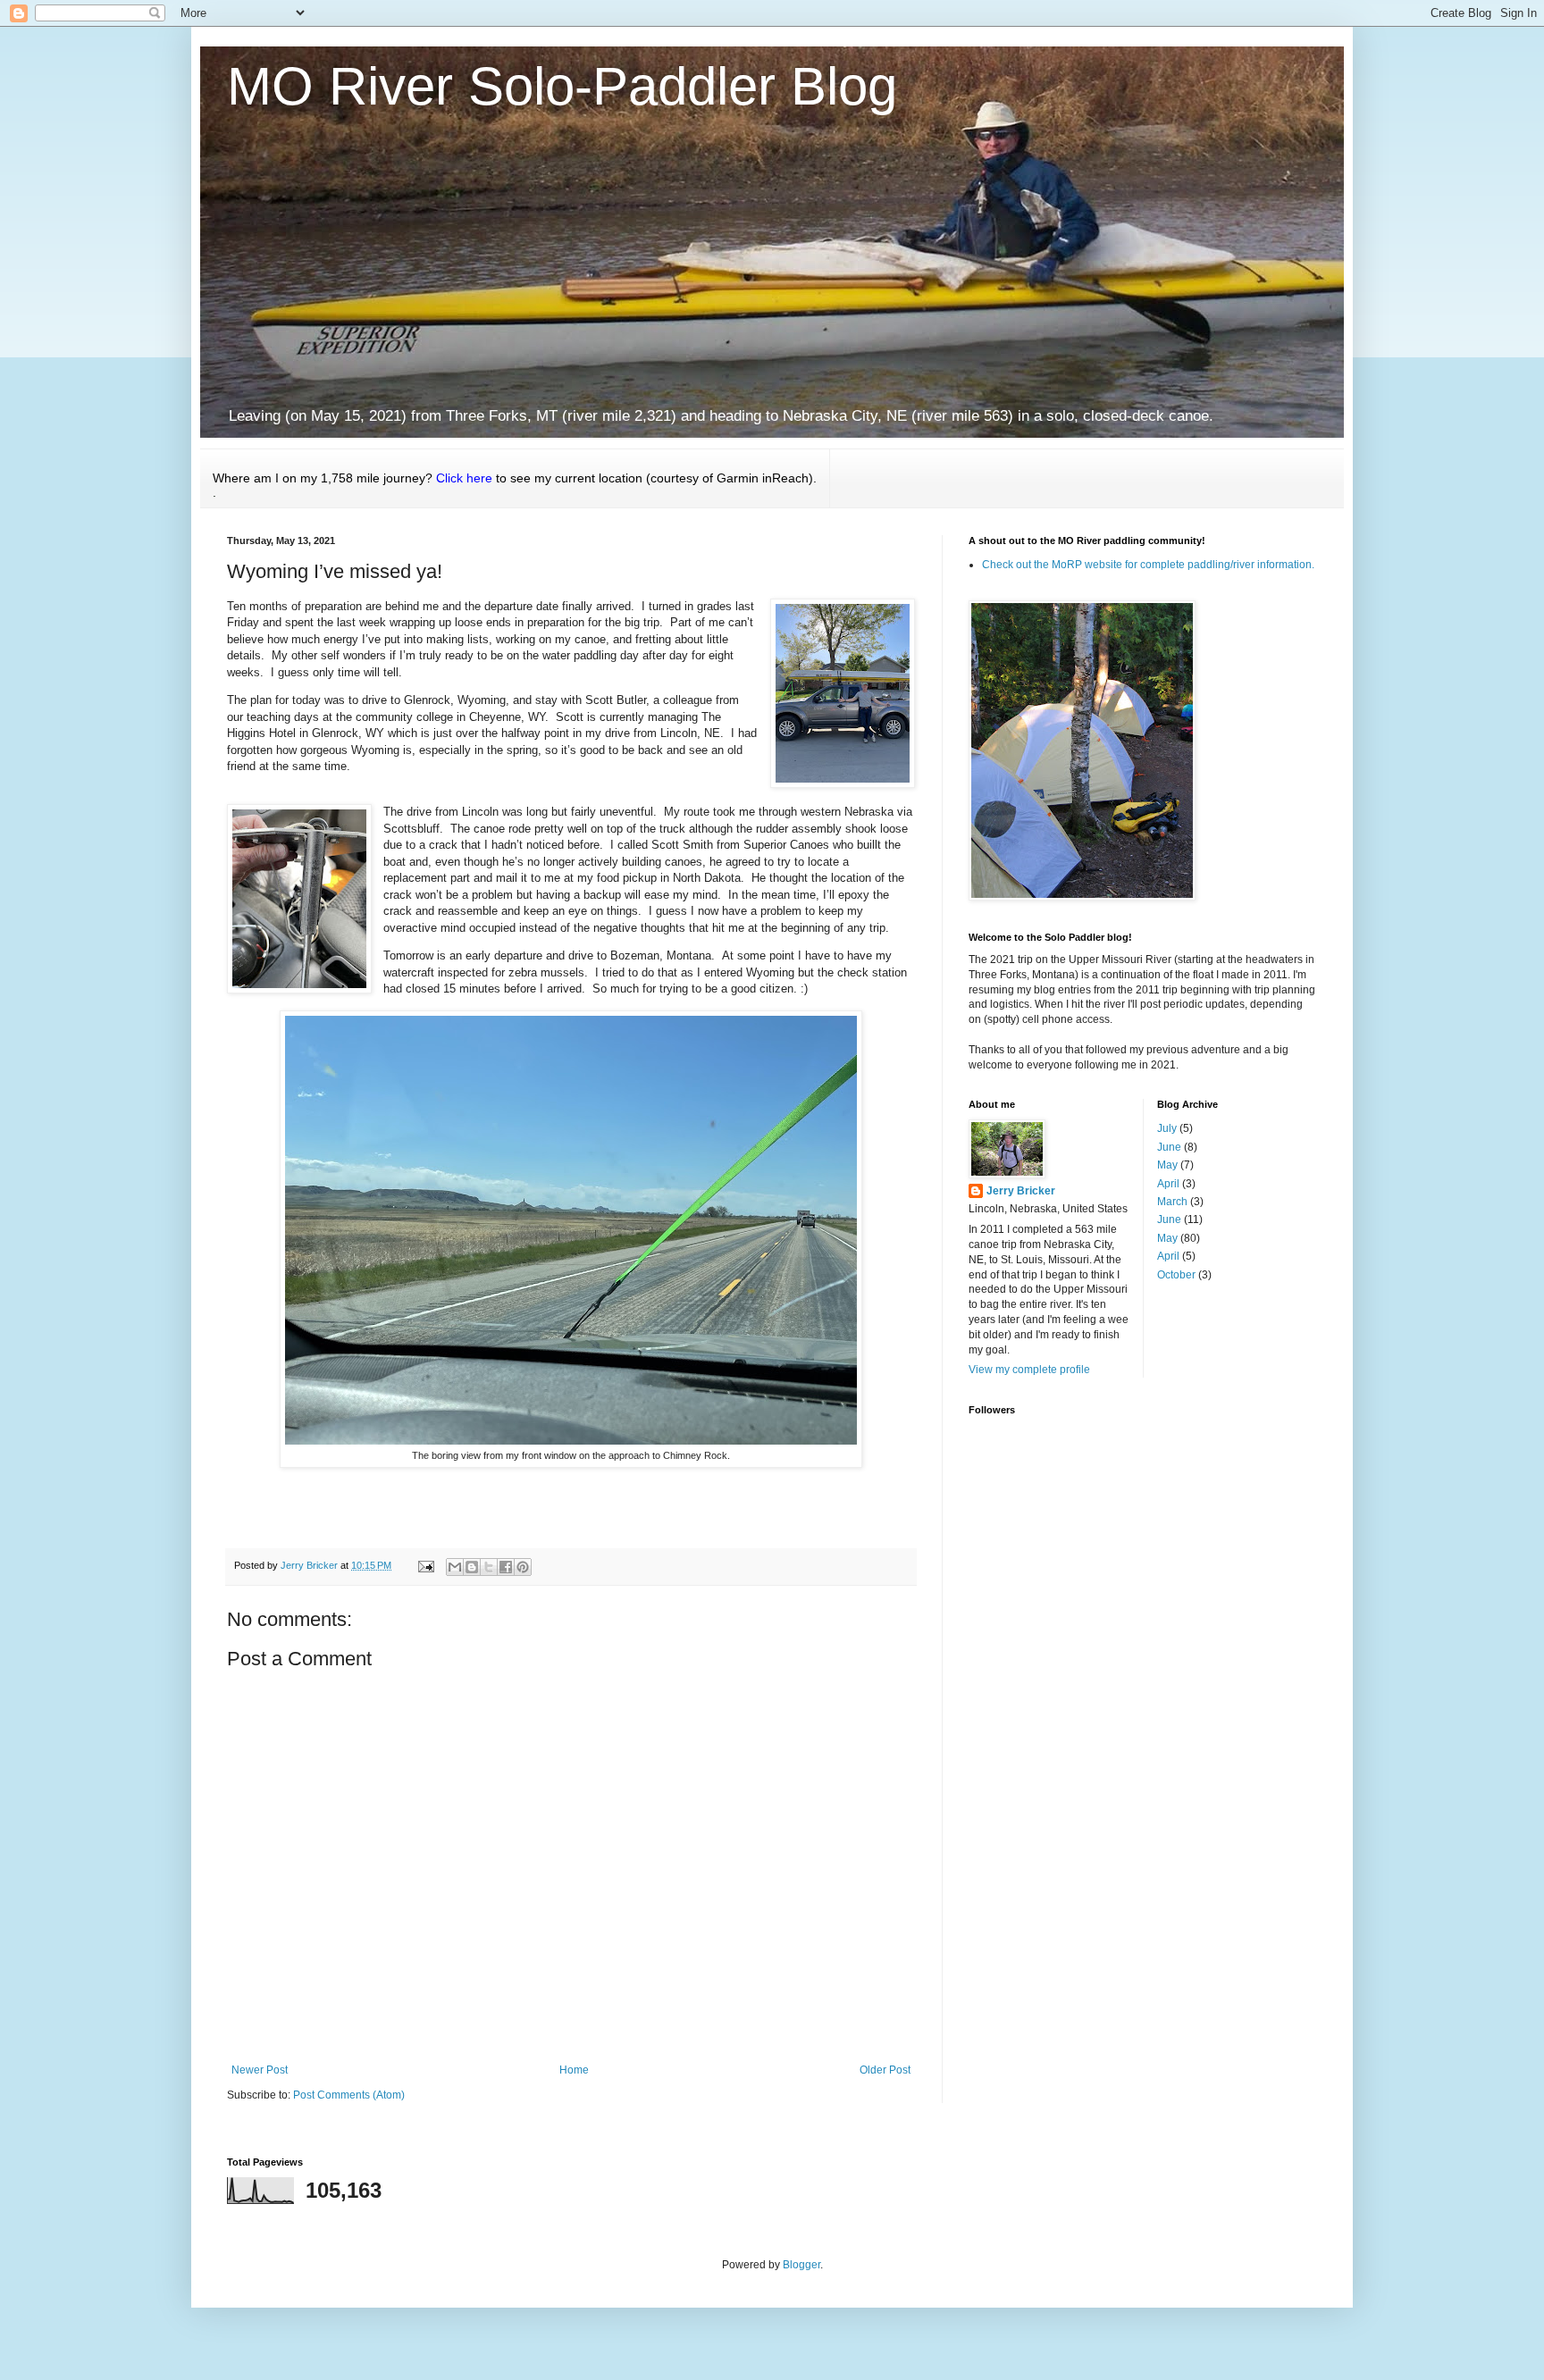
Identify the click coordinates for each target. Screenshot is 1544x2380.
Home (574, 2070)
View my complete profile (1029, 1370)
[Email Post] (425, 1565)
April (1168, 1184)
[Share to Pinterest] (523, 1567)
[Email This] (455, 1567)
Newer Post (260, 2070)
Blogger (801, 2265)
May (1167, 1165)
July (1167, 1128)
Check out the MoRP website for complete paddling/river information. (1148, 565)
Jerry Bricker (1021, 1191)
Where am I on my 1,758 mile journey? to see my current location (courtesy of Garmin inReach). (515, 485)
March (1172, 1202)
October (1176, 1275)
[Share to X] (489, 1567)
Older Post (885, 2070)
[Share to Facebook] (506, 1567)
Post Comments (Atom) (349, 2095)
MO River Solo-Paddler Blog (562, 86)
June (1169, 1147)
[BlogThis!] (472, 1567)
